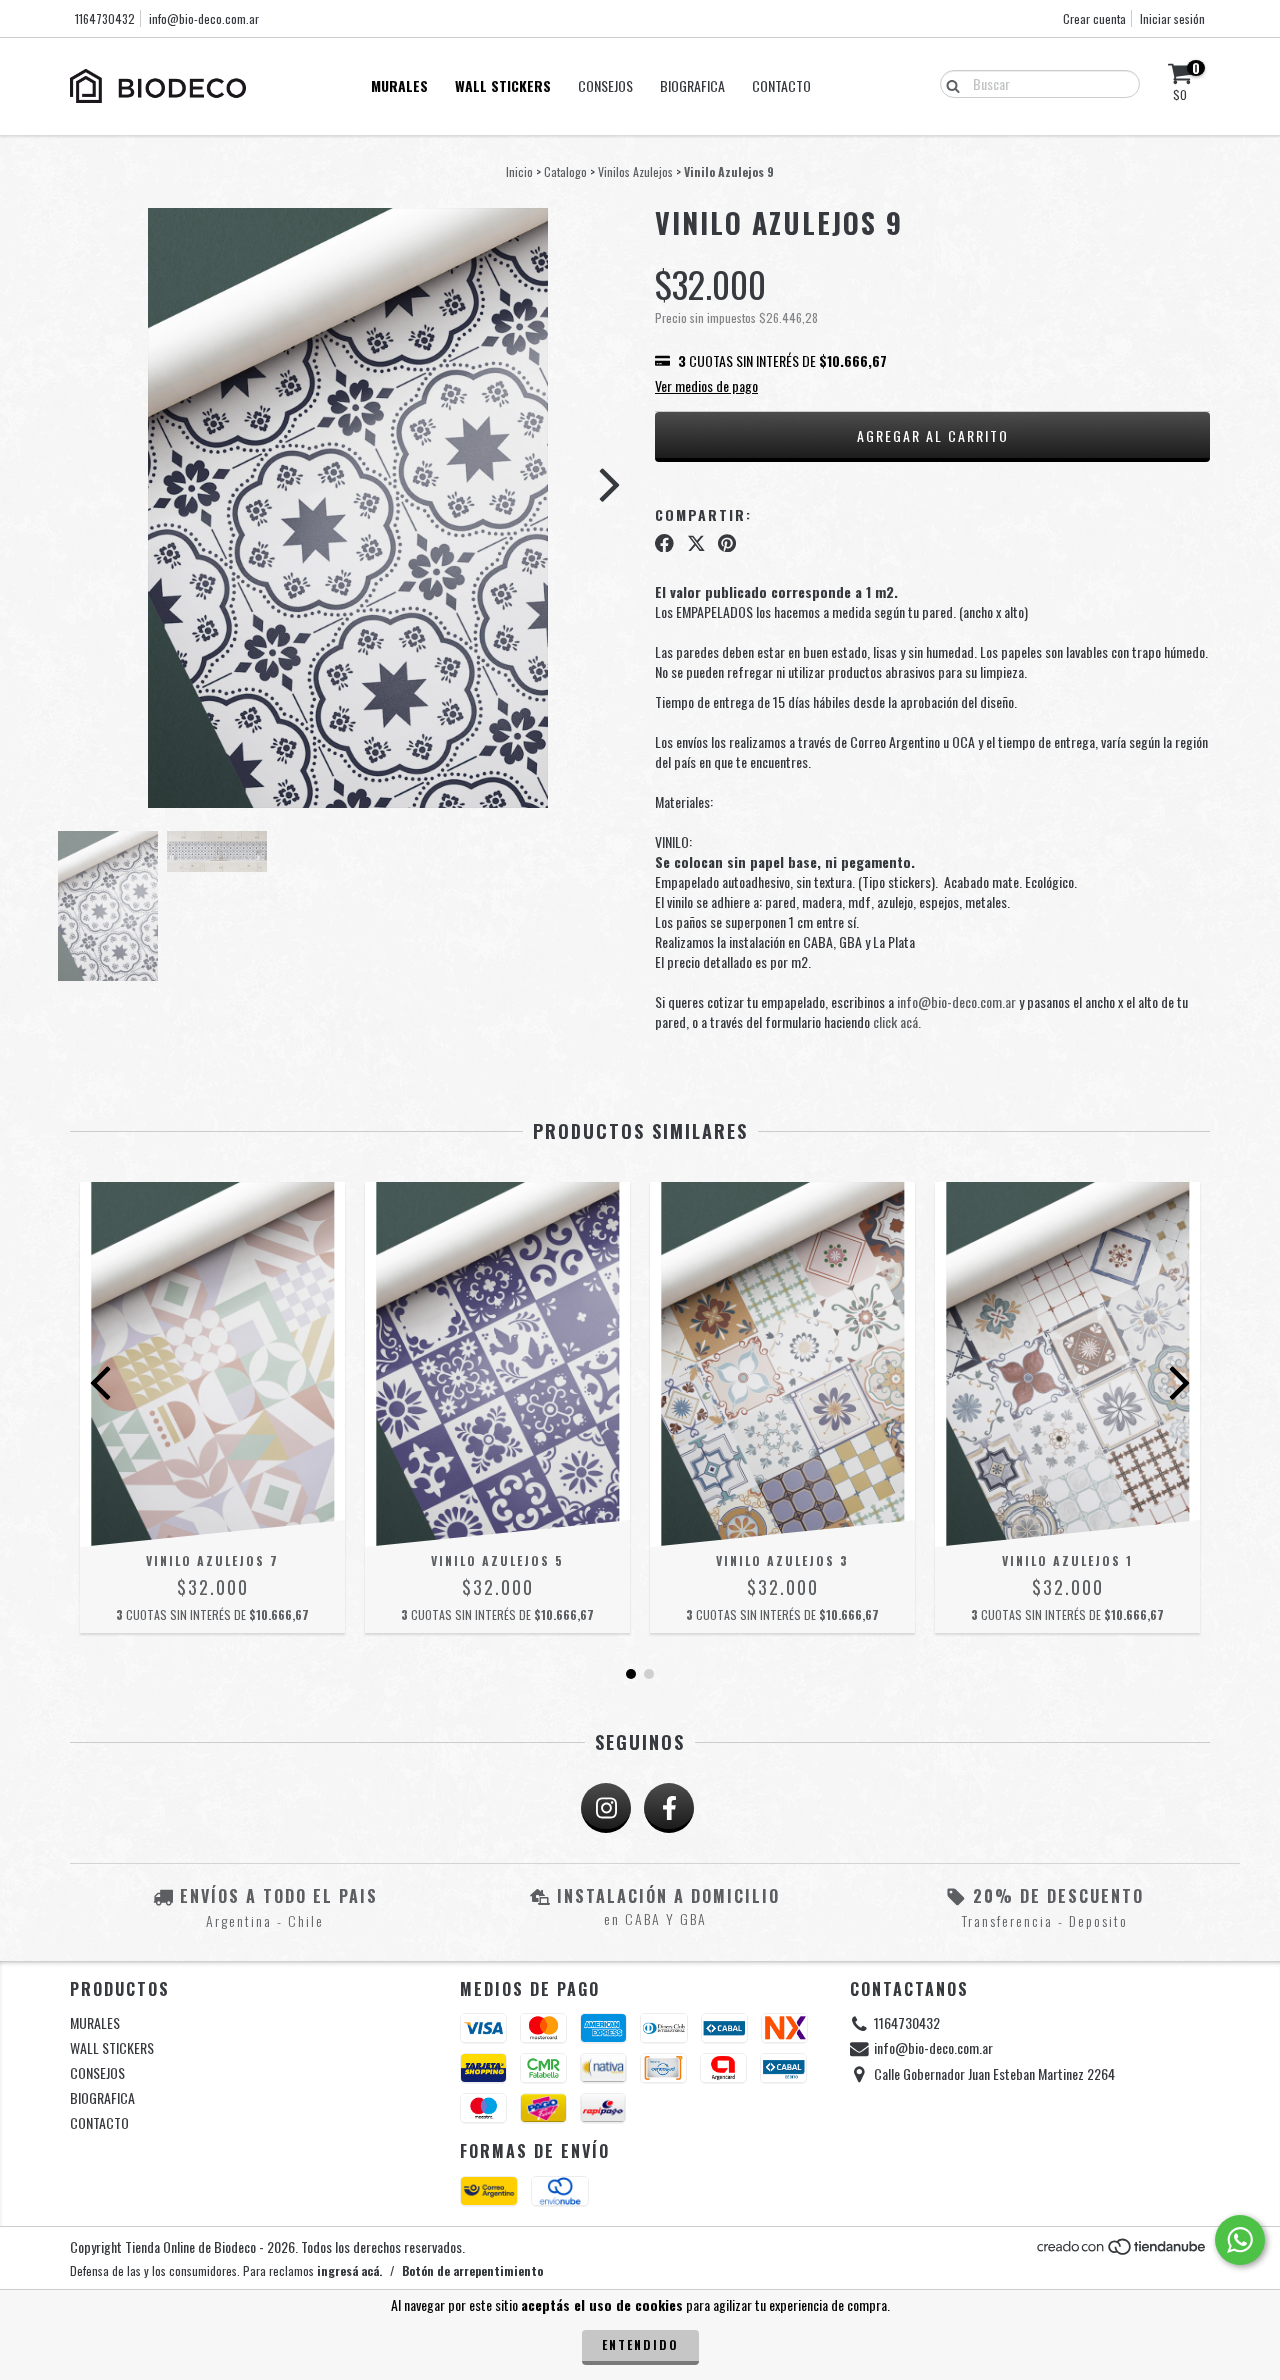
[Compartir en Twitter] (696, 542)
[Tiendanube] (1122, 2250)
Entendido (640, 2344)
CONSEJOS (605, 85)
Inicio (519, 171)
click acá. (897, 1021)
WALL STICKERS (503, 85)
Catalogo (565, 171)
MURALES (399, 85)
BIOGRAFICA (692, 85)
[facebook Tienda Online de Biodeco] (669, 1808)
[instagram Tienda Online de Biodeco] (606, 1808)
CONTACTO (781, 85)
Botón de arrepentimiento (472, 2270)
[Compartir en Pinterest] (727, 542)
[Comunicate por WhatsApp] (1240, 2240)
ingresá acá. (349, 2270)
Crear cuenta (1094, 18)
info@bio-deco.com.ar (204, 18)
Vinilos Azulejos (635, 171)
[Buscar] (948, 83)
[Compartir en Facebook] (664, 542)
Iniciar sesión (1172, 18)
